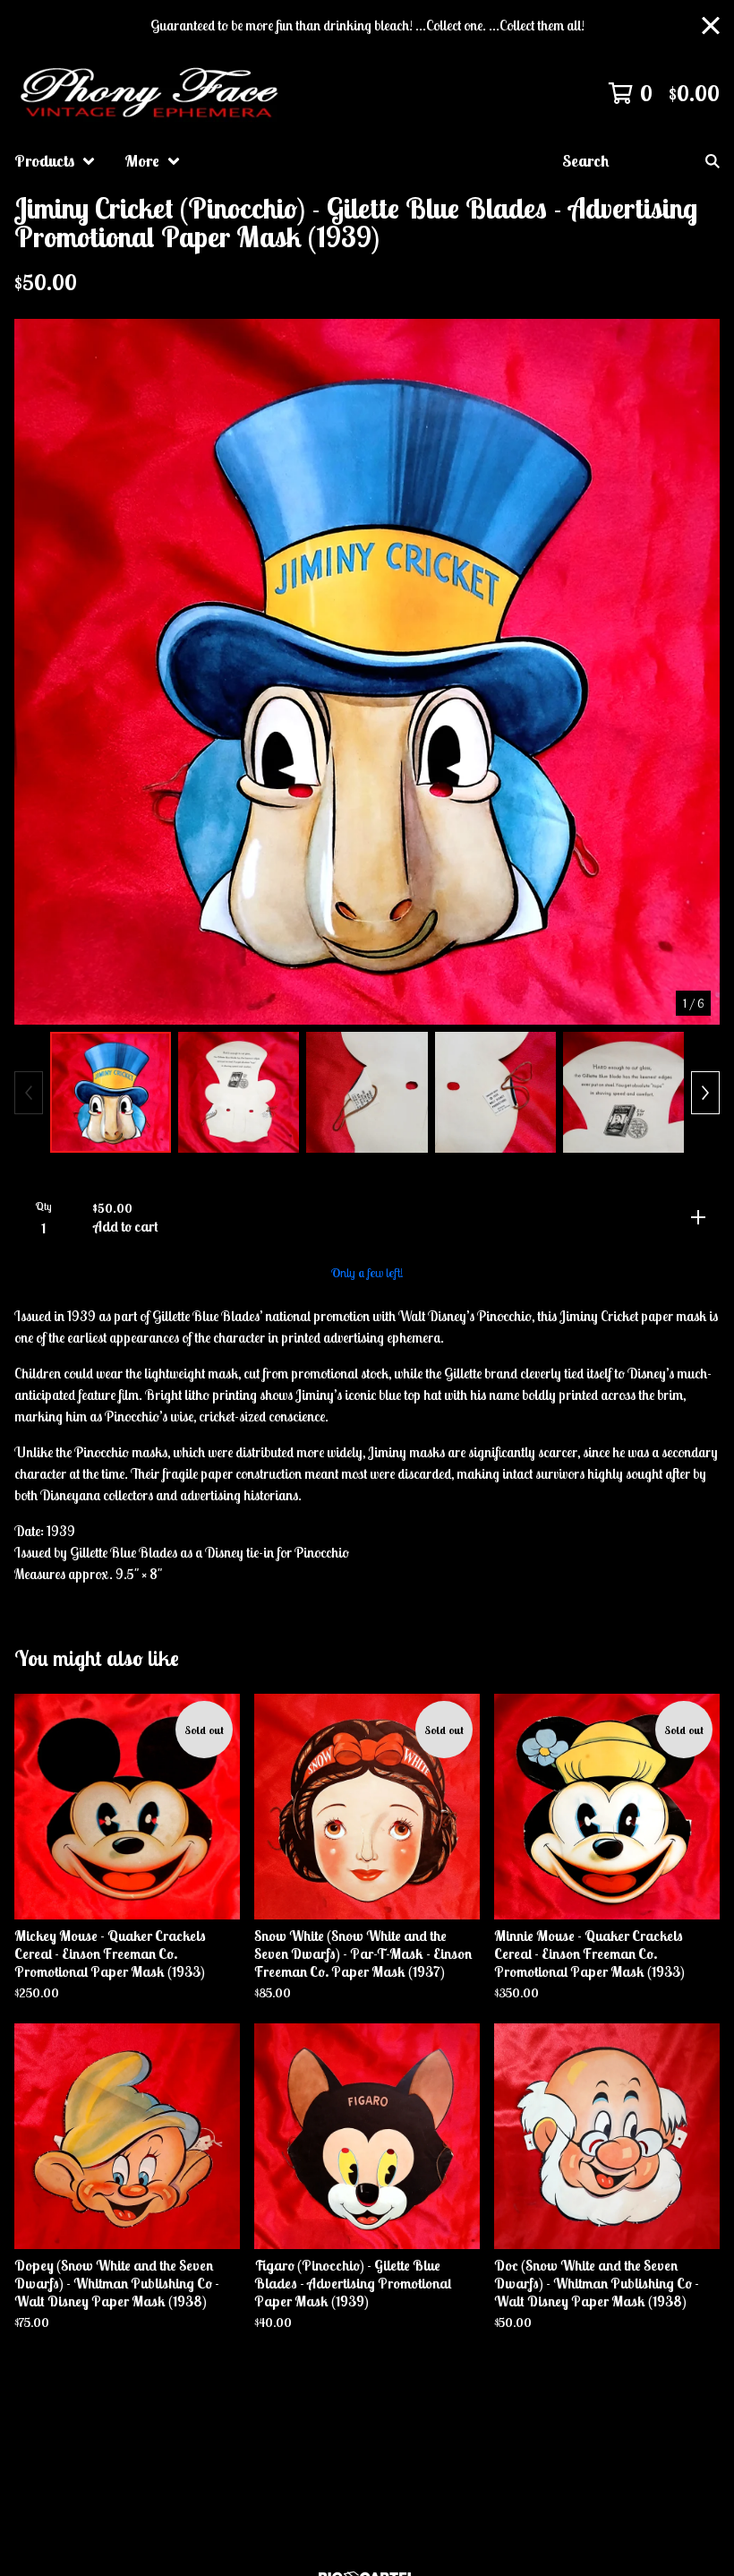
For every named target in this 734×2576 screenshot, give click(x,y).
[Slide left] (29, 1093)
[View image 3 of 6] (367, 1092)
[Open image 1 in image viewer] (367, 672)
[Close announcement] (711, 26)
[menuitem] (55, 161)
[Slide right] (705, 1093)
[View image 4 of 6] (495, 1092)
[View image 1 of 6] (111, 1092)
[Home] (152, 93)
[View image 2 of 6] (239, 1092)
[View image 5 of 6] (623, 1092)
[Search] (713, 161)
